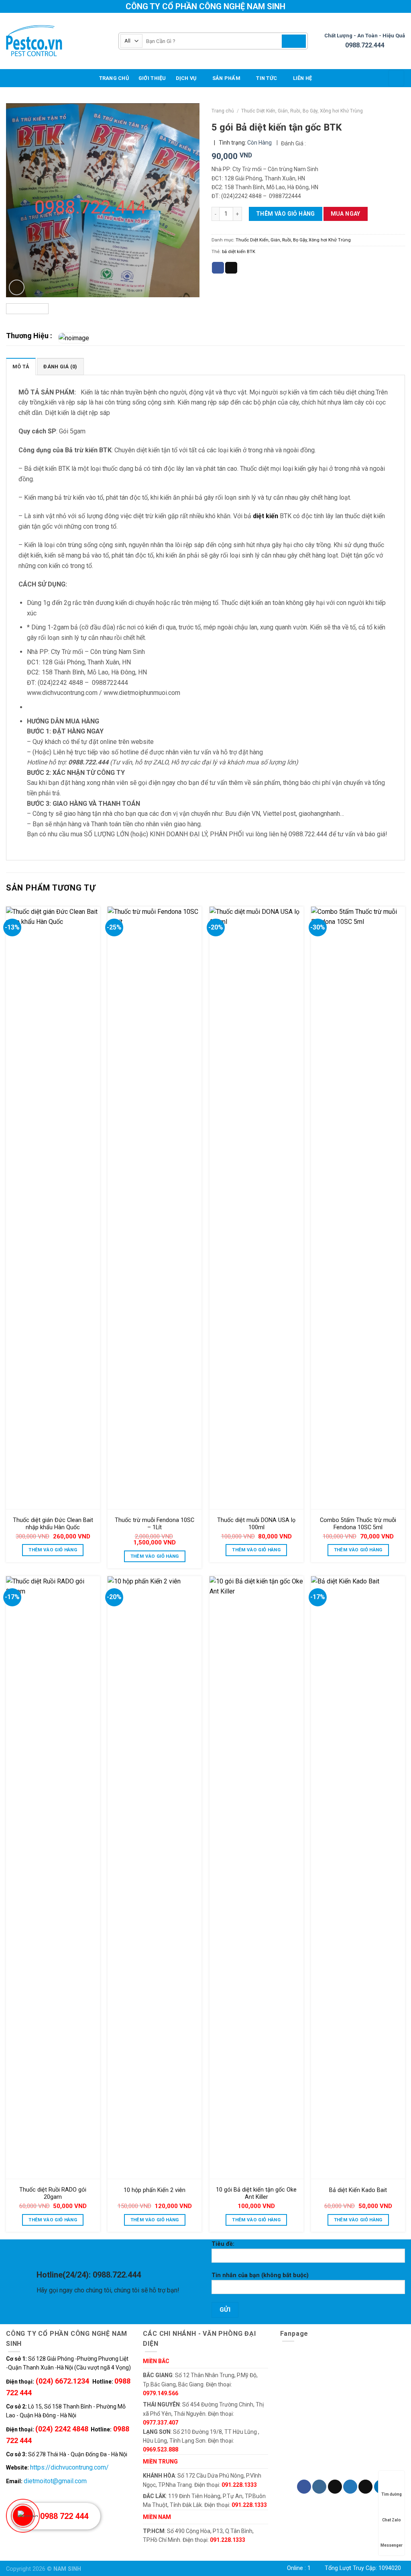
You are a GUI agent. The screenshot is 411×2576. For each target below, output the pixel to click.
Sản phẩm (226, 78)
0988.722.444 (365, 45)
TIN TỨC (267, 78)
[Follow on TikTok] (335, 2487)
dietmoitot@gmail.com (55, 2481)
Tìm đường (392, 2494)
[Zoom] (17, 287)
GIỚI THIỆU (152, 78)
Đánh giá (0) (60, 367)
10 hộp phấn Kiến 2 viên (155, 2190)
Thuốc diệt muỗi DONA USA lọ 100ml (256, 1524)
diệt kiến (266, 516)
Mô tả (21, 367)
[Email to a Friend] (231, 268)
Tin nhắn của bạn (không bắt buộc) (260, 2275)
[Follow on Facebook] (304, 2487)
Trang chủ (114, 78)
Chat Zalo (392, 2520)
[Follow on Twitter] (350, 2487)
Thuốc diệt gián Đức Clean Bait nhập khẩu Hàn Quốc (53, 1524)
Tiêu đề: (223, 2244)
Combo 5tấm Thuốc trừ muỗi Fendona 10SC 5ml (358, 1524)
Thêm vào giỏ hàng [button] (53, 1550)
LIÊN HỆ (303, 78)
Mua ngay (346, 214)
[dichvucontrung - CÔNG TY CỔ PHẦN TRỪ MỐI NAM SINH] (56, 41)
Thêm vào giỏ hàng (286, 214)
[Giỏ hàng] (396, 78)
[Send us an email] (365, 2487)
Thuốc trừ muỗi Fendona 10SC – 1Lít (155, 1524)
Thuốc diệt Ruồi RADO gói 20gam (53, 2194)
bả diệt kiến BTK (239, 252)
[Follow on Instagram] (319, 2487)
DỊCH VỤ (186, 78)
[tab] (21, 366)
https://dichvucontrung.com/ (69, 2467)
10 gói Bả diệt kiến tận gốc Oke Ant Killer (256, 2194)
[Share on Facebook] (218, 268)
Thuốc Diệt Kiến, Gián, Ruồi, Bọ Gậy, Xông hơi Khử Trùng (302, 111)
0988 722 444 (64, 2516)
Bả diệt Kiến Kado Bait (358, 2190)
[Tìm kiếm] (294, 41)
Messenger (392, 2545)
